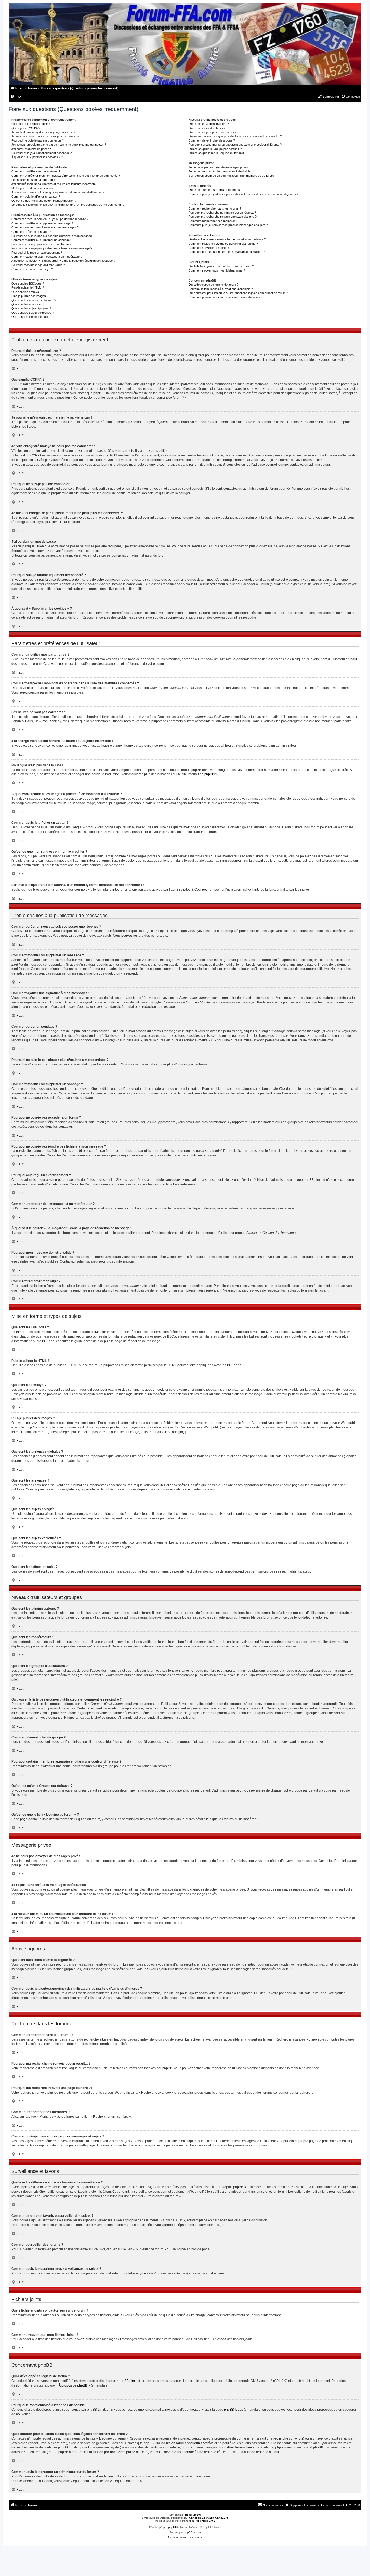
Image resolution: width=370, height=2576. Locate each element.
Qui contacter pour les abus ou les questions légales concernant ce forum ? (238, 293)
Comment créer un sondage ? (31, 232)
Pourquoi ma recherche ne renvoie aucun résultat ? (222, 213)
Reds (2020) (193, 2515)
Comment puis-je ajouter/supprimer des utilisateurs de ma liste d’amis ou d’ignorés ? (244, 194)
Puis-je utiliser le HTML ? (28, 287)
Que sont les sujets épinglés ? (31, 308)
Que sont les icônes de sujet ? (31, 317)
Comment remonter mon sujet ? (32, 269)
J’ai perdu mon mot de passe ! (31, 149)
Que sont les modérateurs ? (207, 128)
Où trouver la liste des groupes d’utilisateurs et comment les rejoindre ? (235, 136)
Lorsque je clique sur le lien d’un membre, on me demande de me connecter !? (68, 205)
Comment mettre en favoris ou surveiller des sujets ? (223, 244)
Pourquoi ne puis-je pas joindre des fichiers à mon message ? (52, 248)
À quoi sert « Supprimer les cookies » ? (37, 157)
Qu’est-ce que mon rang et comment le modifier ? (44, 201)
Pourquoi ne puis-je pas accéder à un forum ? (41, 244)
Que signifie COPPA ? (26, 128)
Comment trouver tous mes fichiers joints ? (217, 270)
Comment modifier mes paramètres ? (36, 171)
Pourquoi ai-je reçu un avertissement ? (37, 253)
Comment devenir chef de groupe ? (212, 140)
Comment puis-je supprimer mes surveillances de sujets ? (227, 252)
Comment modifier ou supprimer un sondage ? (42, 240)
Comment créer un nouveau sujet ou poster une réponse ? (50, 219)
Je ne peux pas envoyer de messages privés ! (219, 167)
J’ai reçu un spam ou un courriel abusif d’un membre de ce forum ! (232, 176)
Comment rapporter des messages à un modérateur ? (47, 257)
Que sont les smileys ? (26, 292)
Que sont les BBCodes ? (28, 283)
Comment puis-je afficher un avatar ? (36, 197)
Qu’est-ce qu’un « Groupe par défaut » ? (215, 149)
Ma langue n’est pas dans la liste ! (33, 188)
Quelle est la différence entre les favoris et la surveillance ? (227, 239)
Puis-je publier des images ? (30, 296)
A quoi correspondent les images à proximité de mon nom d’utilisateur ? (58, 192)
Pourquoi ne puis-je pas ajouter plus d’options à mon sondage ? (53, 236)
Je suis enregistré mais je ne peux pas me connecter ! (47, 136)
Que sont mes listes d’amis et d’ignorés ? (215, 190)
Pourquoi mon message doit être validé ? (38, 265)
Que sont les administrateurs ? (209, 124)
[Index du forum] (185, 44)
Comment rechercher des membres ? (213, 221)
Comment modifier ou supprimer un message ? (42, 223)
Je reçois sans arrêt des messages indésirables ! (221, 171)
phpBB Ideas (233, 2410)
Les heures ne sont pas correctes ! (35, 180)
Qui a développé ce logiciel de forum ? (213, 285)
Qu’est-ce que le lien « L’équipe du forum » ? (218, 153)
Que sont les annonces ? (28, 304)
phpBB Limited (129, 2381)
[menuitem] (15, 97)
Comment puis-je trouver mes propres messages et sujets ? (228, 225)
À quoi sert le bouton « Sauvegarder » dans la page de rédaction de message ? (63, 261)
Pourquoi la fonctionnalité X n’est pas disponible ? (221, 289)
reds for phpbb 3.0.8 (202, 2521)
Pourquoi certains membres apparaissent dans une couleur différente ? (235, 145)
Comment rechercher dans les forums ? (215, 208)
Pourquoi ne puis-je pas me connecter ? (38, 140)
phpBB (209, 774)
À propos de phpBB (73, 2385)
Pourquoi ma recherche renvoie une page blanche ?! (223, 217)
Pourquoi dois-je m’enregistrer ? (32, 124)
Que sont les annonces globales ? (34, 300)
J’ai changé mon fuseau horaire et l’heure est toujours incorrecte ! (54, 184)
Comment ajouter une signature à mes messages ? (45, 227)
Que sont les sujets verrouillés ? (33, 313)
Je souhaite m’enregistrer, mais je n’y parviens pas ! (45, 132)
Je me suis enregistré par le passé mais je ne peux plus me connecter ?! (59, 145)
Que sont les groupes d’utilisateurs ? (212, 132)
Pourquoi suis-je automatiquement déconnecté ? (43, 153)
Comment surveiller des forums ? (210, 248)
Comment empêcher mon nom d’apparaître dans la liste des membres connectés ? (66, 176)
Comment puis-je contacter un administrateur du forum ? (225, 297)
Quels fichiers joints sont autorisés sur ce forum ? (221, 266)
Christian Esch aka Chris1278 (209, 2518)
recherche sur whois (288, 2438)
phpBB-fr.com (192, 2532)
